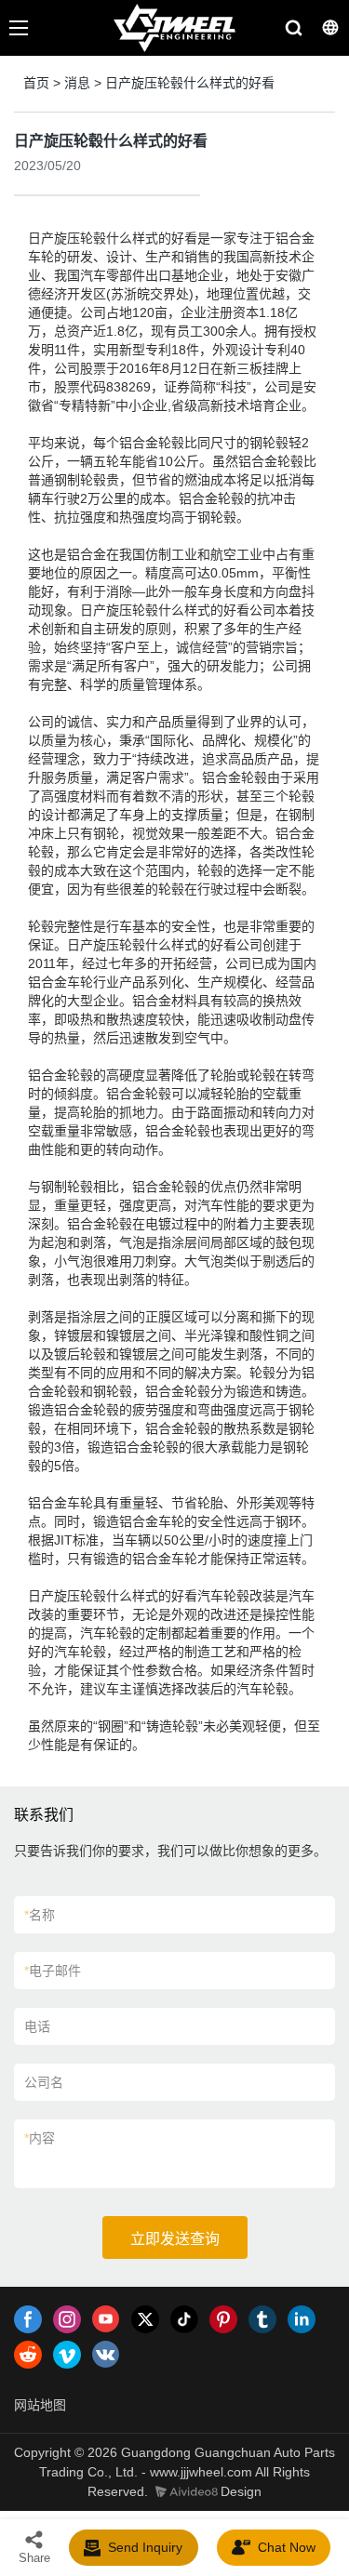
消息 (77, 83)
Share (34, 2558)
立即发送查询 (175, 2239)
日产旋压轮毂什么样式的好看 (190, 83)
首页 (36, 83)
